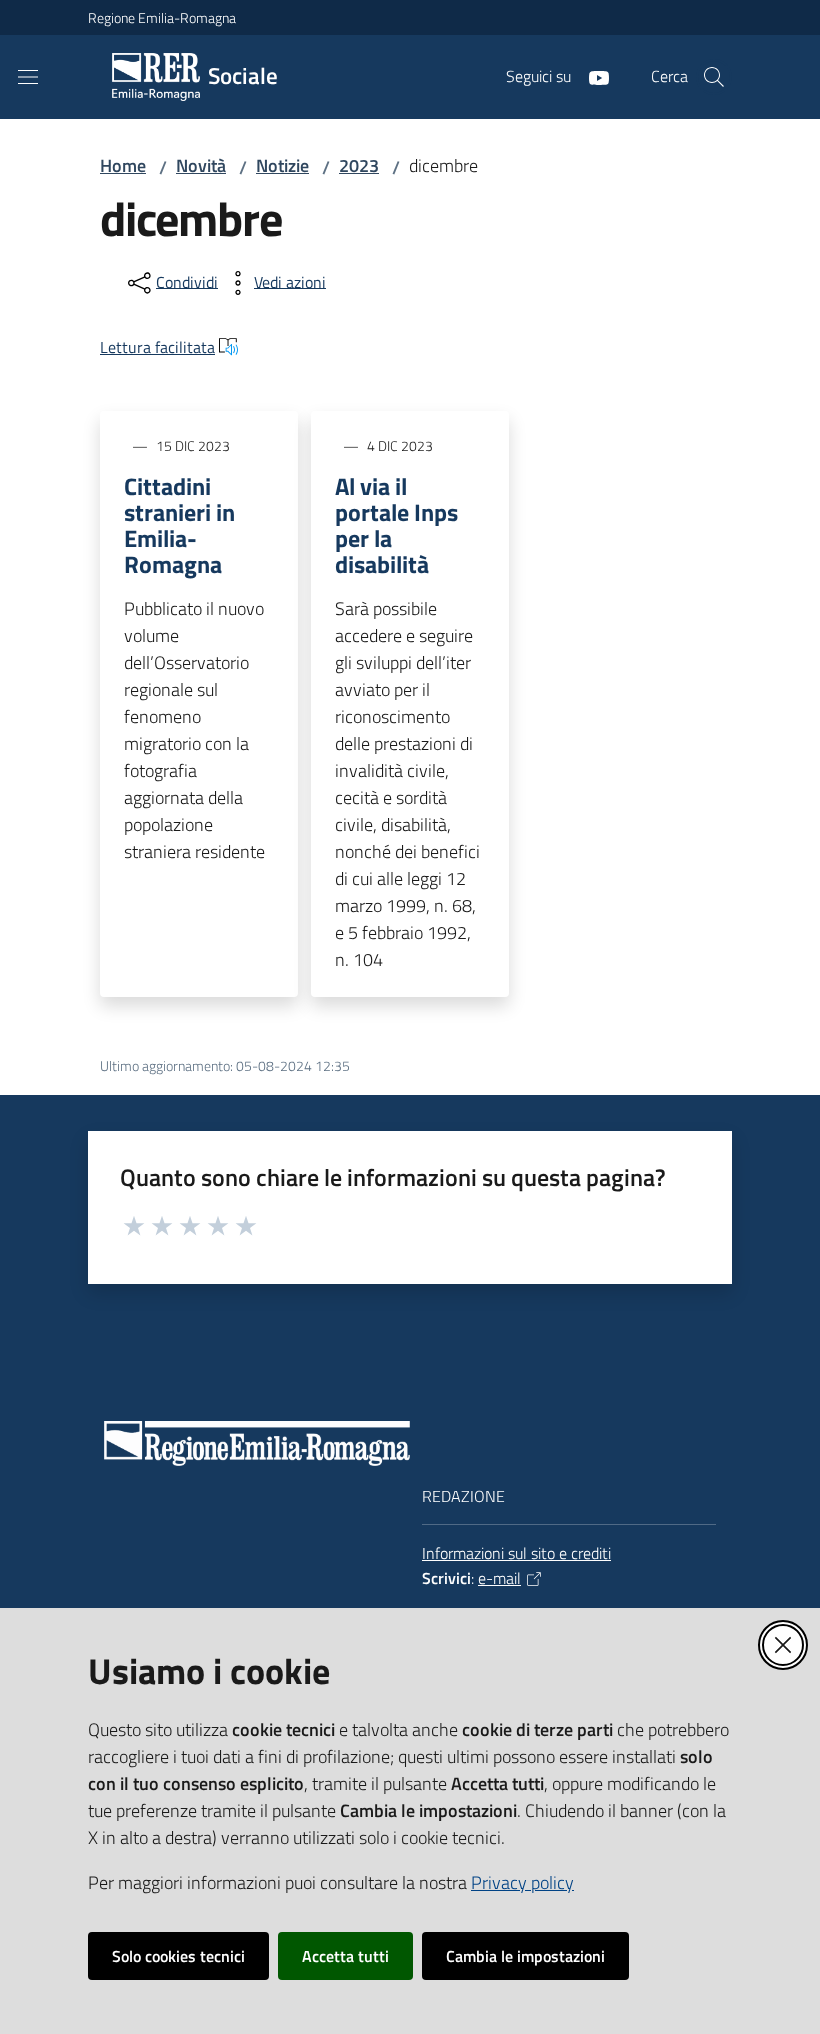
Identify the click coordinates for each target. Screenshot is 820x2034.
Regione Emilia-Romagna (162, 17)
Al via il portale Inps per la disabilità (396, 525)
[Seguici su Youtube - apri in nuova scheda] (591, 76)
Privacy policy (522, 1882)
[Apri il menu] (28, 77)
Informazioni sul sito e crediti (516, 1553)
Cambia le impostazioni (525, 1956)
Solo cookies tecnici (178, 1956)
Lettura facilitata (157, 347)
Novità (201, 165)
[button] (714, 77)
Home (123, 165)
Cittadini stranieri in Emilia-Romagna (179, 525)
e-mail (499, 1578)
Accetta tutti (345, 1956)
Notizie (282, 165)
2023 (359, 165)
